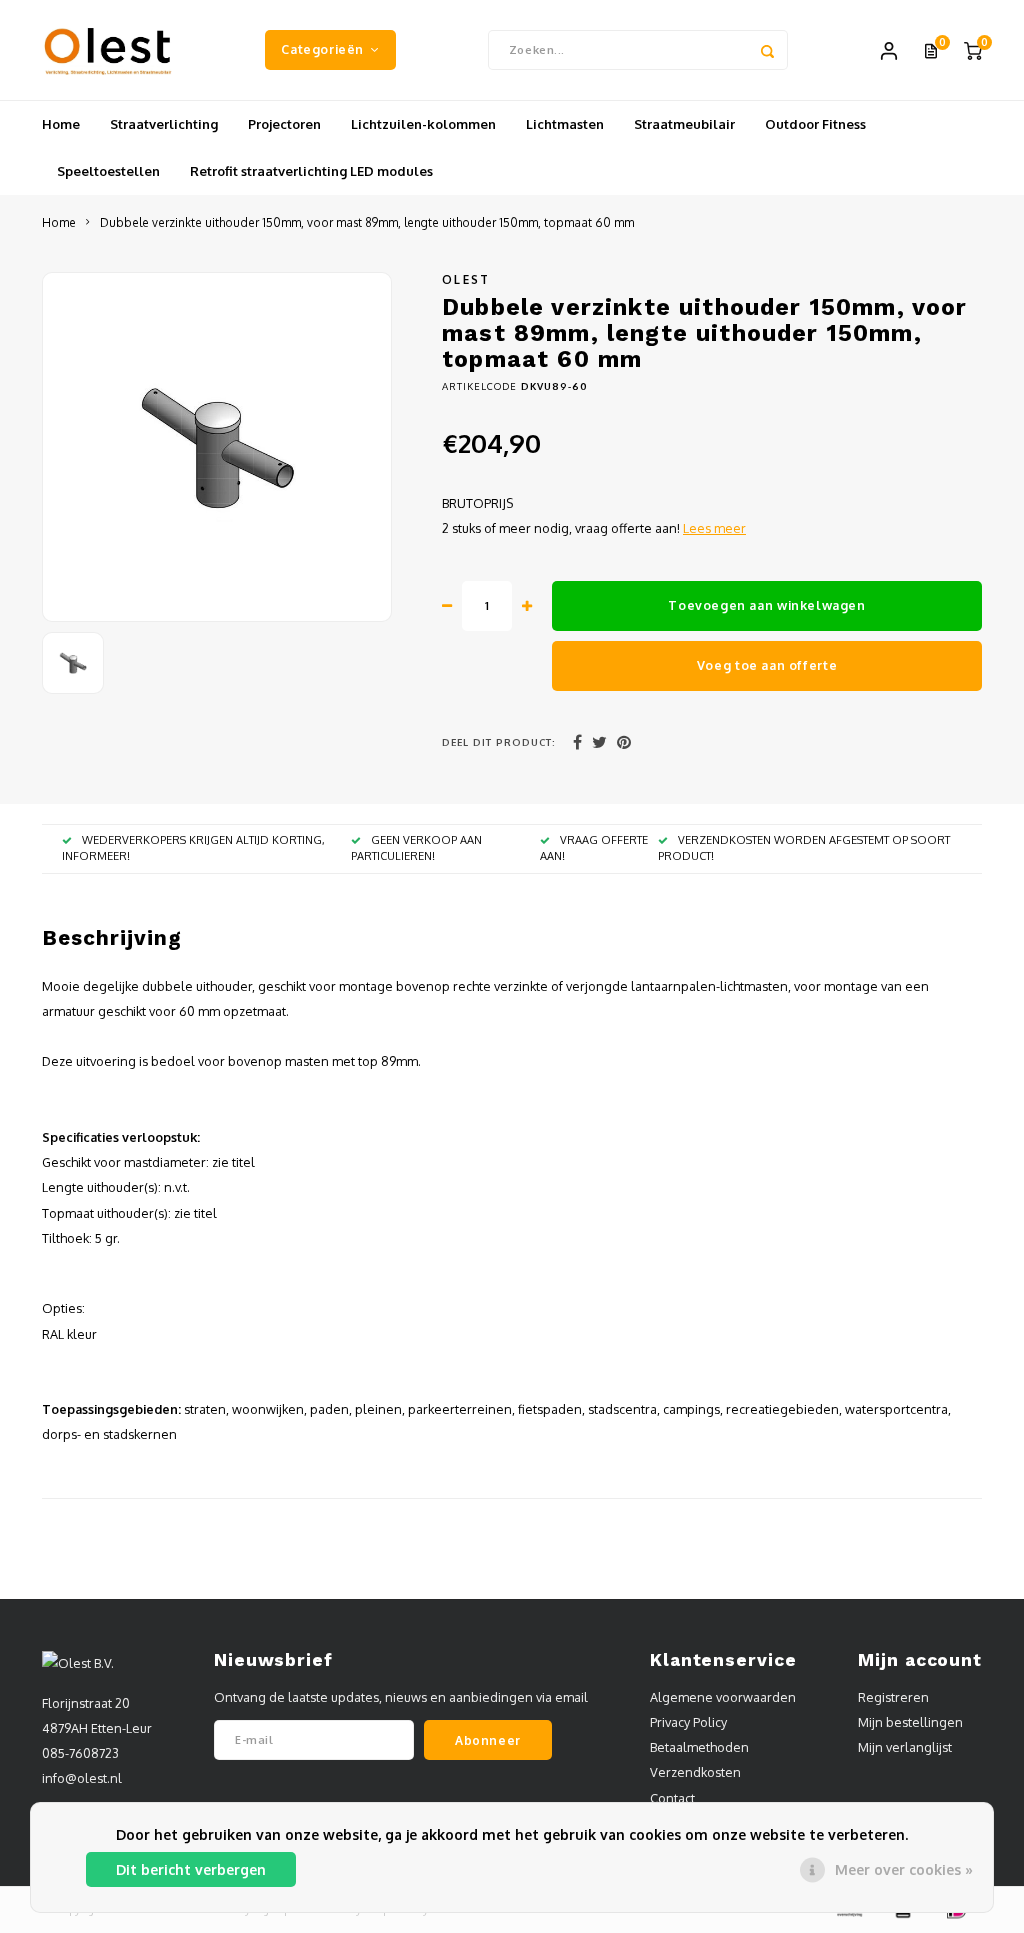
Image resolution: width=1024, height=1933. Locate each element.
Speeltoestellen (108, 171)
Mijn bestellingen (910, 1722)
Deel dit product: (499, 742)
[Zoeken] (768, 50)
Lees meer (714, 528)
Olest (466, 279)
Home (61, 124)
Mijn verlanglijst (905, 1747)
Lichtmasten (565, 124)
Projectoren (284, 124)
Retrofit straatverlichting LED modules (311, 171)
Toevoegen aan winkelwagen (766, 605)
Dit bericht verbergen (191, 1869)
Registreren (893, 1697)
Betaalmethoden (699, 1747)
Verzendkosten (695, 1772)
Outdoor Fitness (815, 124)
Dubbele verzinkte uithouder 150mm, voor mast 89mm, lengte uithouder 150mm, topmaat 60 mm (367, 222)
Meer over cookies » (904, 1869)
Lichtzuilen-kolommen (423, 124)
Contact (672, 1798)
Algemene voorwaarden (723, 1697)
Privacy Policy (688, 1722)
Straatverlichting (164, 124)
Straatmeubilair (684, 124)
